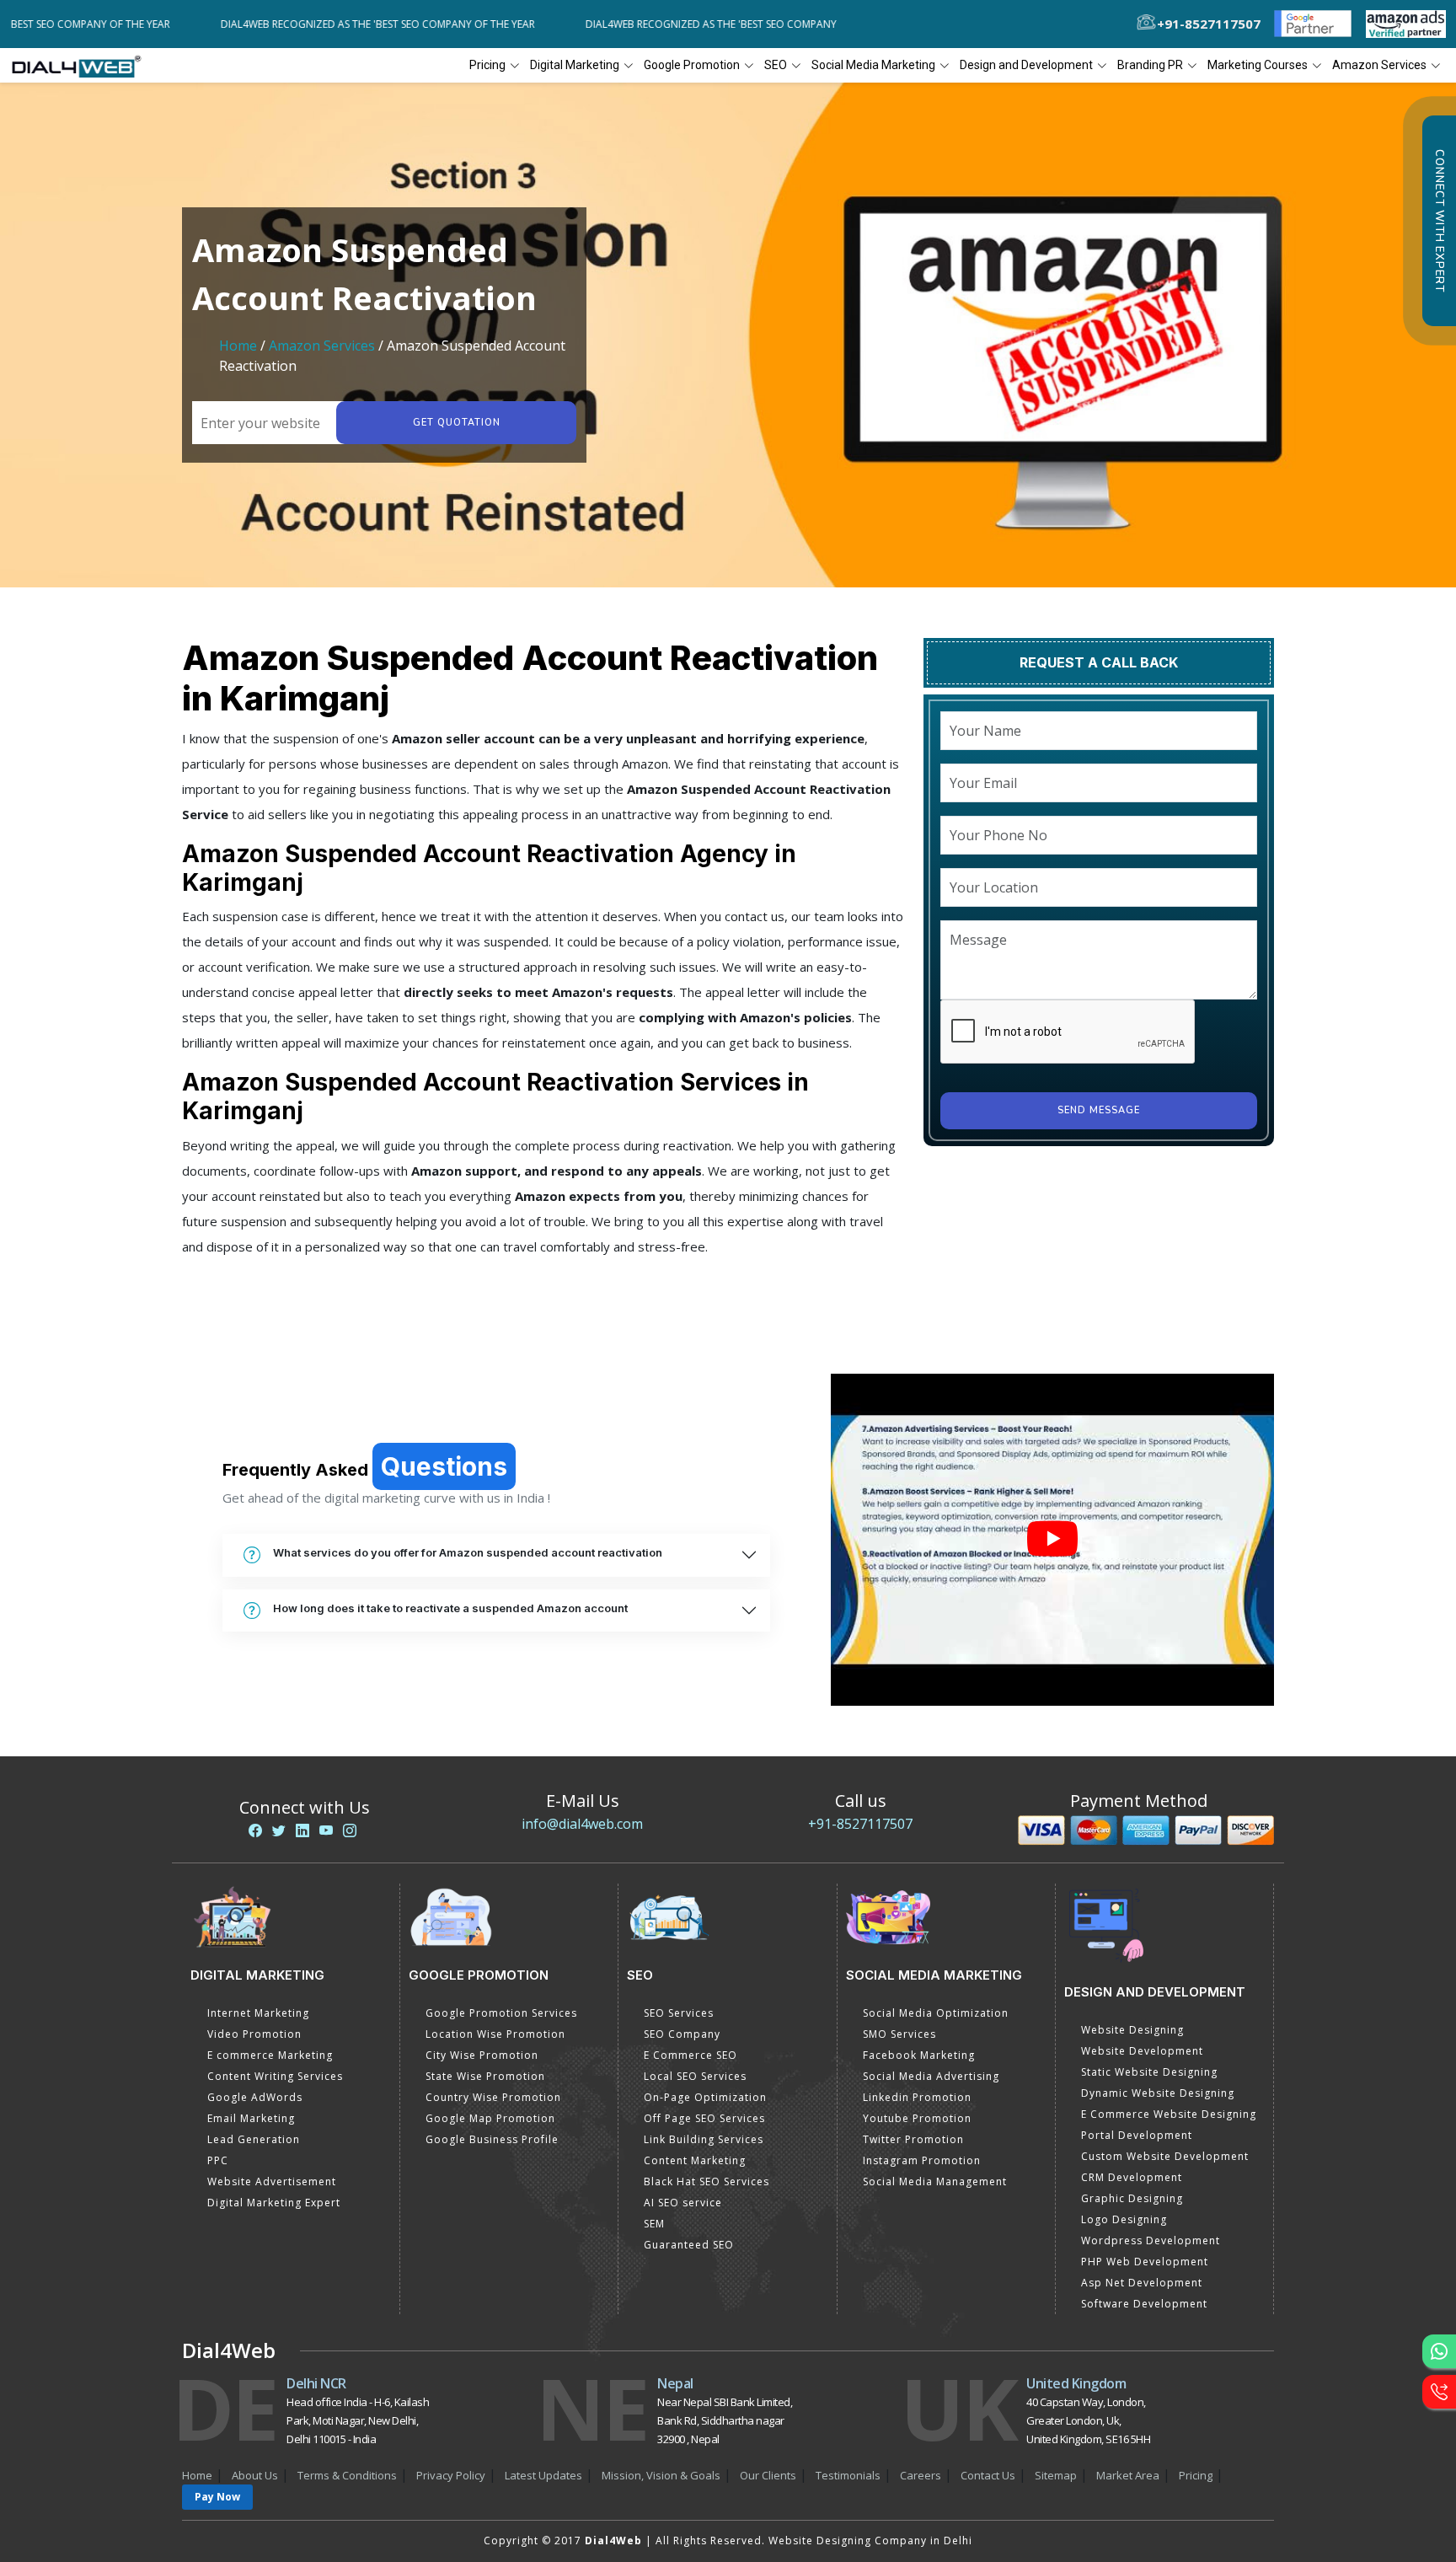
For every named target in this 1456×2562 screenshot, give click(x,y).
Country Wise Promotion (493, 2097)
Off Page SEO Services (704, 2118)
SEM (654, 2224)
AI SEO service (683, 2203)
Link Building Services (704, 2139)
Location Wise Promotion (495, 2034)
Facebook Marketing (919, 2055)
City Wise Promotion (482, 2055)
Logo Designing (1124, 2219)
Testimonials (848, 2475)
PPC (218, 2160)
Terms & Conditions (347, 2475)
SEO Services (679, 2013)
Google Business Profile (492, 2139)
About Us (255, 2475)
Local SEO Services (695, 2076)
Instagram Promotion (922, 2160)
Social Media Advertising (931, 2076)
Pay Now (217, 2497)
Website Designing (1132, 2030)
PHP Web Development (1145, 2262)
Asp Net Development (1142, 2283)
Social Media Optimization (936, 2013)
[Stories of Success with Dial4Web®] (1052, 1540)
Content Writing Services (275, 2076)
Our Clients (768, 2475)
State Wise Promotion (485, 2076)
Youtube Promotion (917, 2118)
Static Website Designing (1149, 2072)
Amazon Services (322, 346)
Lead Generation (254, 2139)
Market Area (1128, 2475)
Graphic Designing (1132, 2198)
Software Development (1144, 2304)
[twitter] (279, 1830)
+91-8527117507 (860, 1824)
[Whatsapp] (1439, 2351)
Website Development (1142, 2051)
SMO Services (899, 2034)
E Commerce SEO (691, 2055)
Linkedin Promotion (917, 2097)
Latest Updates (543, 2475)
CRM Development (1132, 2177)
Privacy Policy (451, 2475)
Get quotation (457, 423)
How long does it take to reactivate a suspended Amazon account (450, 1608)
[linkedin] (302, 1830)
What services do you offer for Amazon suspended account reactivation (468, 1552)
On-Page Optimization (705, 2097)
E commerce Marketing (270, 2055)
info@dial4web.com (582, 1824)
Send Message (1099, 1110)
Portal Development (1137, 2135)
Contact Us (988, 2475)
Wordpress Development (1151, 2240)
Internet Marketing (258, 2013)
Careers (921, 2475)
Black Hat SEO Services (707, 2181)
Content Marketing (695, 2160)
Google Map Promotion (490, 2118)
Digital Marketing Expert (274, 2203)
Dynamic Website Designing (1158, 2093)
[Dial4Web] (82, 66)
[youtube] (326, 1830)
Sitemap (1056, 2475)
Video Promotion (254, 2034)
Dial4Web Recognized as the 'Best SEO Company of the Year (310, 24)
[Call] (1439, 2392)
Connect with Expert (1439, 221)
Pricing (487, 65)
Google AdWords (255, 2097)
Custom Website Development (1165, 2156)
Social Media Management (935, 2181)
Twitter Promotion (913, 2139)
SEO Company (682, 2034)
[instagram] (350, 1830)
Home (238, 346)
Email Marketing (251, 2118)
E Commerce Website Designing (1169, 2114)
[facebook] (255, 1830)
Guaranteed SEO (689, 2245)
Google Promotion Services (501, 2013)
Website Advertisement (272, 2181)
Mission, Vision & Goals (661, 2475)
